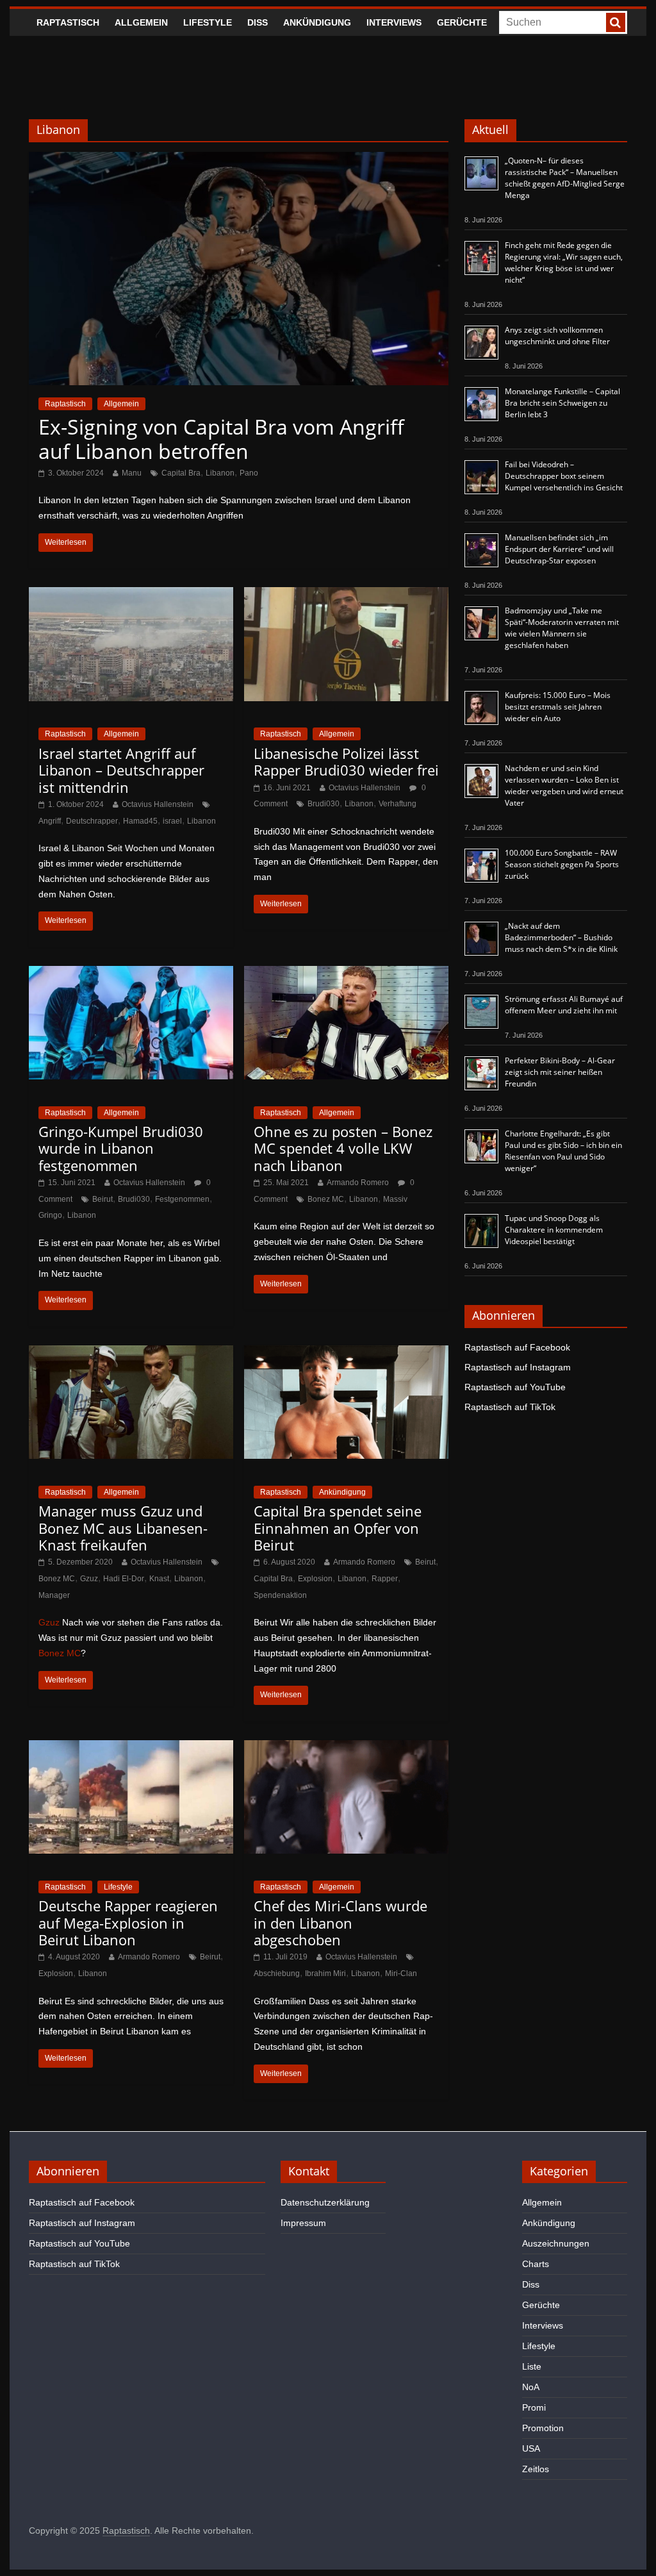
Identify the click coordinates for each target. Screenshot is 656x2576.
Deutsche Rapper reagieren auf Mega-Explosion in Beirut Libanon (128, 1923)
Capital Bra (181, 473)
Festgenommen (182, 1199)
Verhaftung (398, 804)
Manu (132, 473)
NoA (531, 2387)
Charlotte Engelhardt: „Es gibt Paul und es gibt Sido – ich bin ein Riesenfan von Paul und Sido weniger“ (563, 1151)
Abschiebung (277, 1974)
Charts (536, 2264)
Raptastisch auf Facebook (517, 1347)
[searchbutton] (616, 22)
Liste (532, 2366)
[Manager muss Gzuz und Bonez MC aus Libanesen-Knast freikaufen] (131, 1353)
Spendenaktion (280, 1595)
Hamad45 (140, 821)
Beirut (102, 1199)
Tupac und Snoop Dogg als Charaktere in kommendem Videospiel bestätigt (554, 1230)
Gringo (50, 1215)
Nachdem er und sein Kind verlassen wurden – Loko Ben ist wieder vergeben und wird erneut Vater (564, 785)
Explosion (315, 1579)
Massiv (395, 1199)
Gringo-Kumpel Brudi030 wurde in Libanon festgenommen (121, 1148)
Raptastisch (68, 22)
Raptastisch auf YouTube (515, 1387)
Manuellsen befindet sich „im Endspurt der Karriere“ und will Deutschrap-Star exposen (559, 549)
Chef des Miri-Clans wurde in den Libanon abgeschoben (340, 1923)
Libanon (220, 473)
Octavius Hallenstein (158, 804)
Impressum (303, 2223)
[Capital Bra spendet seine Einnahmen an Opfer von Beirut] (346, 1353)
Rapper (385, 1579)
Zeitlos (536, 2469)
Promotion (543, 2428)
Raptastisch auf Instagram (518, 1367)
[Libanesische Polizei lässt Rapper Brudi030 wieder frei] (346, 595)
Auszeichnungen (556, 2243)
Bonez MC (326, 1199)
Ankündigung (317, 22)
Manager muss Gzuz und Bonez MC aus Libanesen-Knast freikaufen (123, 1528)
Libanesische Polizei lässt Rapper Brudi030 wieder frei (346, 761)
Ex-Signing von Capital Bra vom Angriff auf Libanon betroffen (221, 439)
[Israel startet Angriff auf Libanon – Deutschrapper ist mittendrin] (131, 595)
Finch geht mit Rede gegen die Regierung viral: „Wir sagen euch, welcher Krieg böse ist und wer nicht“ (564, 262)
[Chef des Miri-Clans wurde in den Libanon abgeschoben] (346, 1748)
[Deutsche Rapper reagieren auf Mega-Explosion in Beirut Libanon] (131, 1748)
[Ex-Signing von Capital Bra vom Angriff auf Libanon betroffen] (239, 160)
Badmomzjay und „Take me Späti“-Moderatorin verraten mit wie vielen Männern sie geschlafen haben (562, 628)
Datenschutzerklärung (325, 2202)
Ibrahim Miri (325, 1974)
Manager (54, 1595)
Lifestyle (208, 22)
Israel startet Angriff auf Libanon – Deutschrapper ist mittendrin (121, 770)
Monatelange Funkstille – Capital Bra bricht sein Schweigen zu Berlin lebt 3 (562, 403)
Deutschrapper (92, 821)
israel (172, 821)
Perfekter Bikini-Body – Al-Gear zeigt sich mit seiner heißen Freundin (560, 1072)
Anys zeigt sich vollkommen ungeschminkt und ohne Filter (557, 336)
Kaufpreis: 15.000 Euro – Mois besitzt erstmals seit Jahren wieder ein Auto (558, 707)
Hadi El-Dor (124, 1579)
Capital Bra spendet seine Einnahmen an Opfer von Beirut (338, 1528)
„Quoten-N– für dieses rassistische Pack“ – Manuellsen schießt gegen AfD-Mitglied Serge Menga (565, 178)
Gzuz (89, 1579)
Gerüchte (462, 22)
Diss (258, 22)
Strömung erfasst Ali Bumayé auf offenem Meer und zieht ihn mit (564, 1005)
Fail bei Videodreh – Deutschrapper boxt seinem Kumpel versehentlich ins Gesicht (564, 476)
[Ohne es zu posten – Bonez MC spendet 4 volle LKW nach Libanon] (346, 974)
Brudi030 (324, 804)
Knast (159, 1579)
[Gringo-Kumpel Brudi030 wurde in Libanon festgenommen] (131, 974)
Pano (249, 473)
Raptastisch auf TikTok (510, 1407)
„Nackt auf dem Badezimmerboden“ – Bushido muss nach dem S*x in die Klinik (561, 937)
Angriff (50, 821)
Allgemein (141, 22)
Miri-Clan (401, 1974)
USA (531, 2448)
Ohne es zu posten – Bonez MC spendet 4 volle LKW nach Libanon (343, 1148)
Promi (534, 2407)
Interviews (394, 22)
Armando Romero (358, 1183)
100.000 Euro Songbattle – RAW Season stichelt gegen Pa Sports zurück (562, 864)
